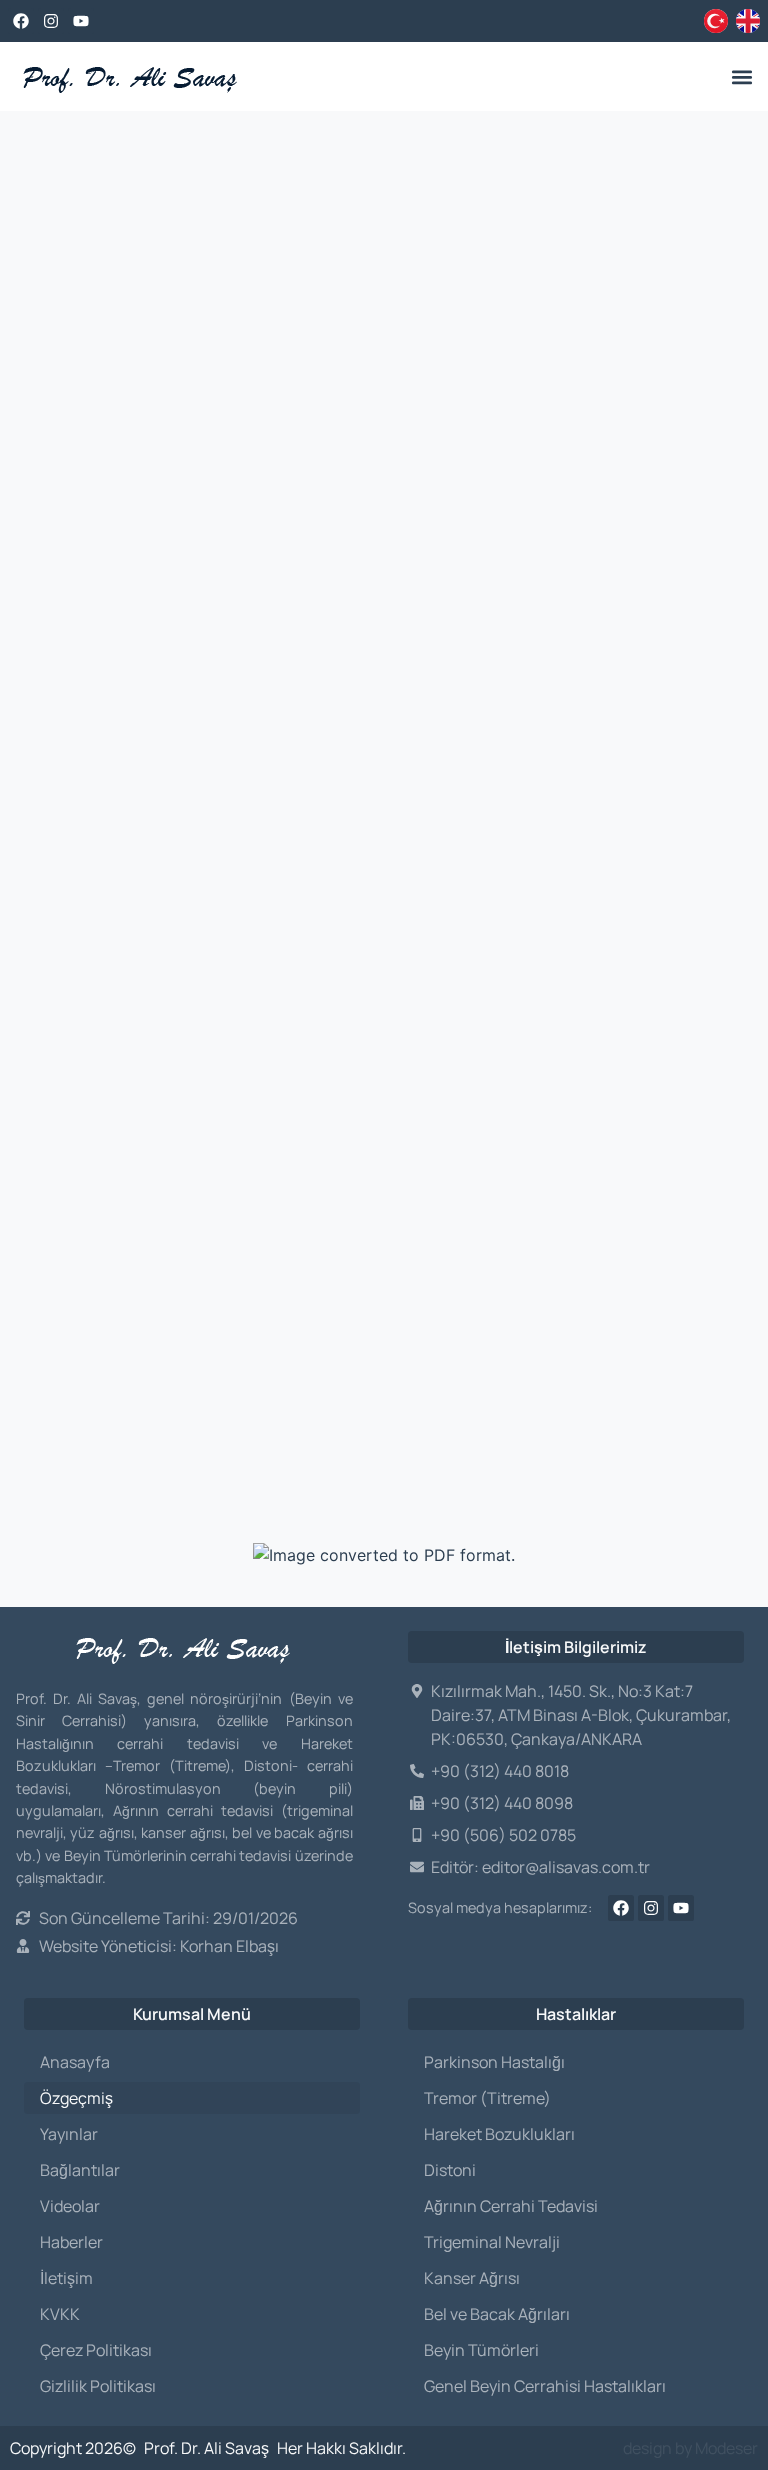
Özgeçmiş (76, 2098)
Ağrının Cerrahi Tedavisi (511, 2206)
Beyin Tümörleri (481, 2350)
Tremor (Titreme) (487, 2098)
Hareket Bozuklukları (499, 2134)
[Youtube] (81, 21)
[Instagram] (51, 21)
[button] (741, 76)
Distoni (450, 2170)
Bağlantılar (80, 2170)
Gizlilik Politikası (98, 2386)
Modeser (726, 2448)
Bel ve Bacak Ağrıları (497, 2314)
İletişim (66, 2278)
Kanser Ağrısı (472, 2278)
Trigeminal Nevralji (492, 2242)
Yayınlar (69, 2134)
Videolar (70, 2206)
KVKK (60, 2314)
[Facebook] (21, 21)
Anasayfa (75, 2062)
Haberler (71, 2242)
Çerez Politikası (96, 2350)
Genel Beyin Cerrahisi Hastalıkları (545, 2386)
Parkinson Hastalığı (494, 2062)
